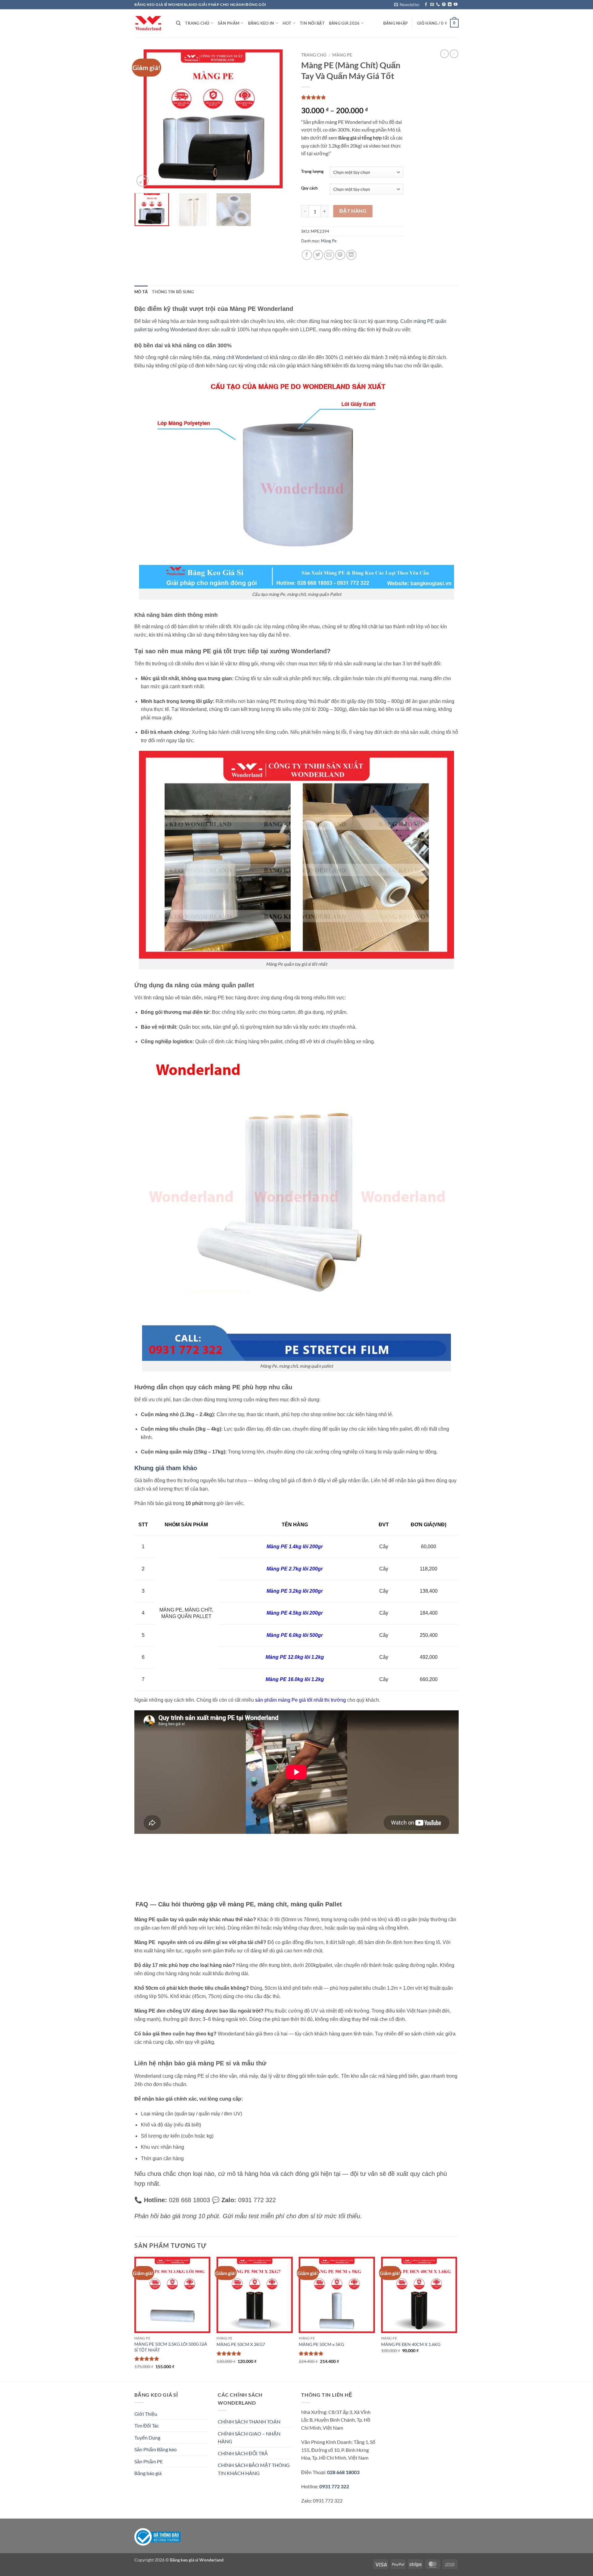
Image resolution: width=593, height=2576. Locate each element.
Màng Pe (342, 55)
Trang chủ (314, 55)
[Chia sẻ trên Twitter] (318, 255)
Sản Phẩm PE (149, 2461)
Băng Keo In (261, 23)
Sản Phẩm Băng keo (156, 2449)
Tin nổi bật (312, 23)
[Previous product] (454, 54)
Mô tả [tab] (141, 292)
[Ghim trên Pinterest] (340, 255)
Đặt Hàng (353, 211)
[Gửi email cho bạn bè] (329, 255)
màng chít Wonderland (238, 357)
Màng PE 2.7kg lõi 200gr (295, 1569)
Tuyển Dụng (147, 2438)
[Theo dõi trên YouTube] (456, 5)
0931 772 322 (334, 2486)
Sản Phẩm (229, 23)
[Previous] (145, 119)
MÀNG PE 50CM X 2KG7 (241, 2344)
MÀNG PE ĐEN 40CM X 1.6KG (411, 2344)
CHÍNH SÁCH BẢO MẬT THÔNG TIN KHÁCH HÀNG (254, 2469)
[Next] (281, 119)
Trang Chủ (197, 23)
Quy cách (309, 188)
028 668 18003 (343, 2472)
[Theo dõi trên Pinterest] (444, 5)
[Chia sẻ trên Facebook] (307, 255)
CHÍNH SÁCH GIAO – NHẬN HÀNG (249, 2438)
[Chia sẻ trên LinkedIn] (351, 255)
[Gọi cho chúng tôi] (438, 5)
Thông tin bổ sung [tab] (173, 292)
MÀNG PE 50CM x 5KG (321, 2344)
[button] (407, 5)
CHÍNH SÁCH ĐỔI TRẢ (243, 2453)
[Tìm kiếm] (178, 23)
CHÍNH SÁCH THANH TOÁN (249, 2421)
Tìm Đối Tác (147, 2425)
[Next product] (444, 54)
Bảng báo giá (148, 2473)
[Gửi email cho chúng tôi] (432, 5)
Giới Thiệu (146, 2414)
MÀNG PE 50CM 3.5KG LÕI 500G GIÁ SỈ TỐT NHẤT (171, 2347)
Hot (287, 23)
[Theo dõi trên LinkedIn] (450, 5)
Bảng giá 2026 (344, 23)
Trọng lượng (312, 172)
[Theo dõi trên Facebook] (426, 5)
